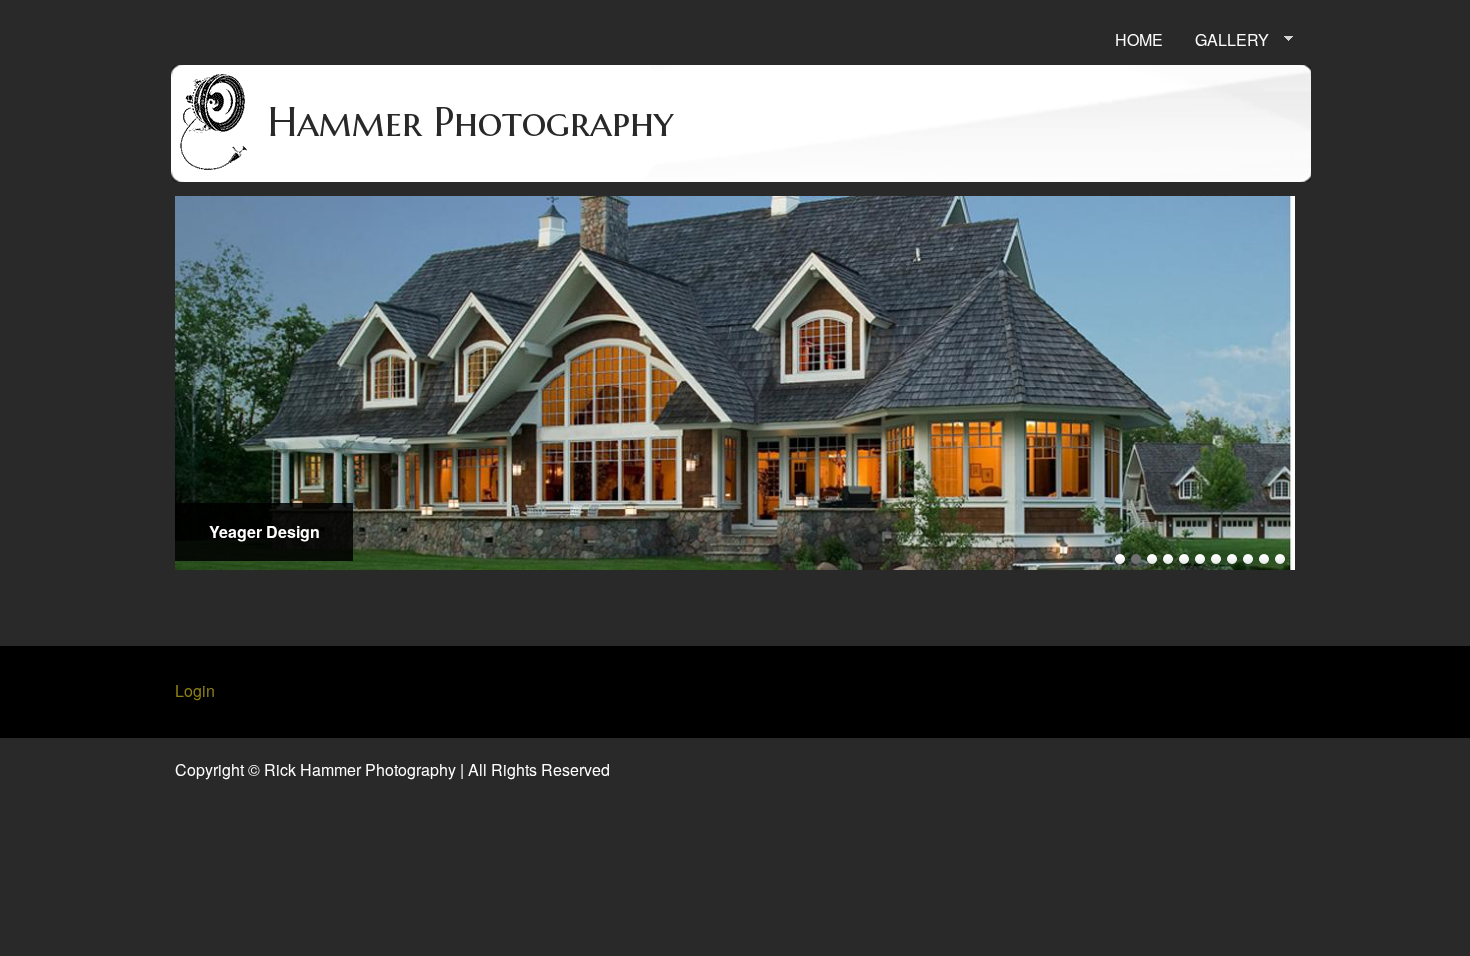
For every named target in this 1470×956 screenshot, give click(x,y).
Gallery (1224, 40)
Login (195, 690)
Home (1139, 39)
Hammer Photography (470, 122)
